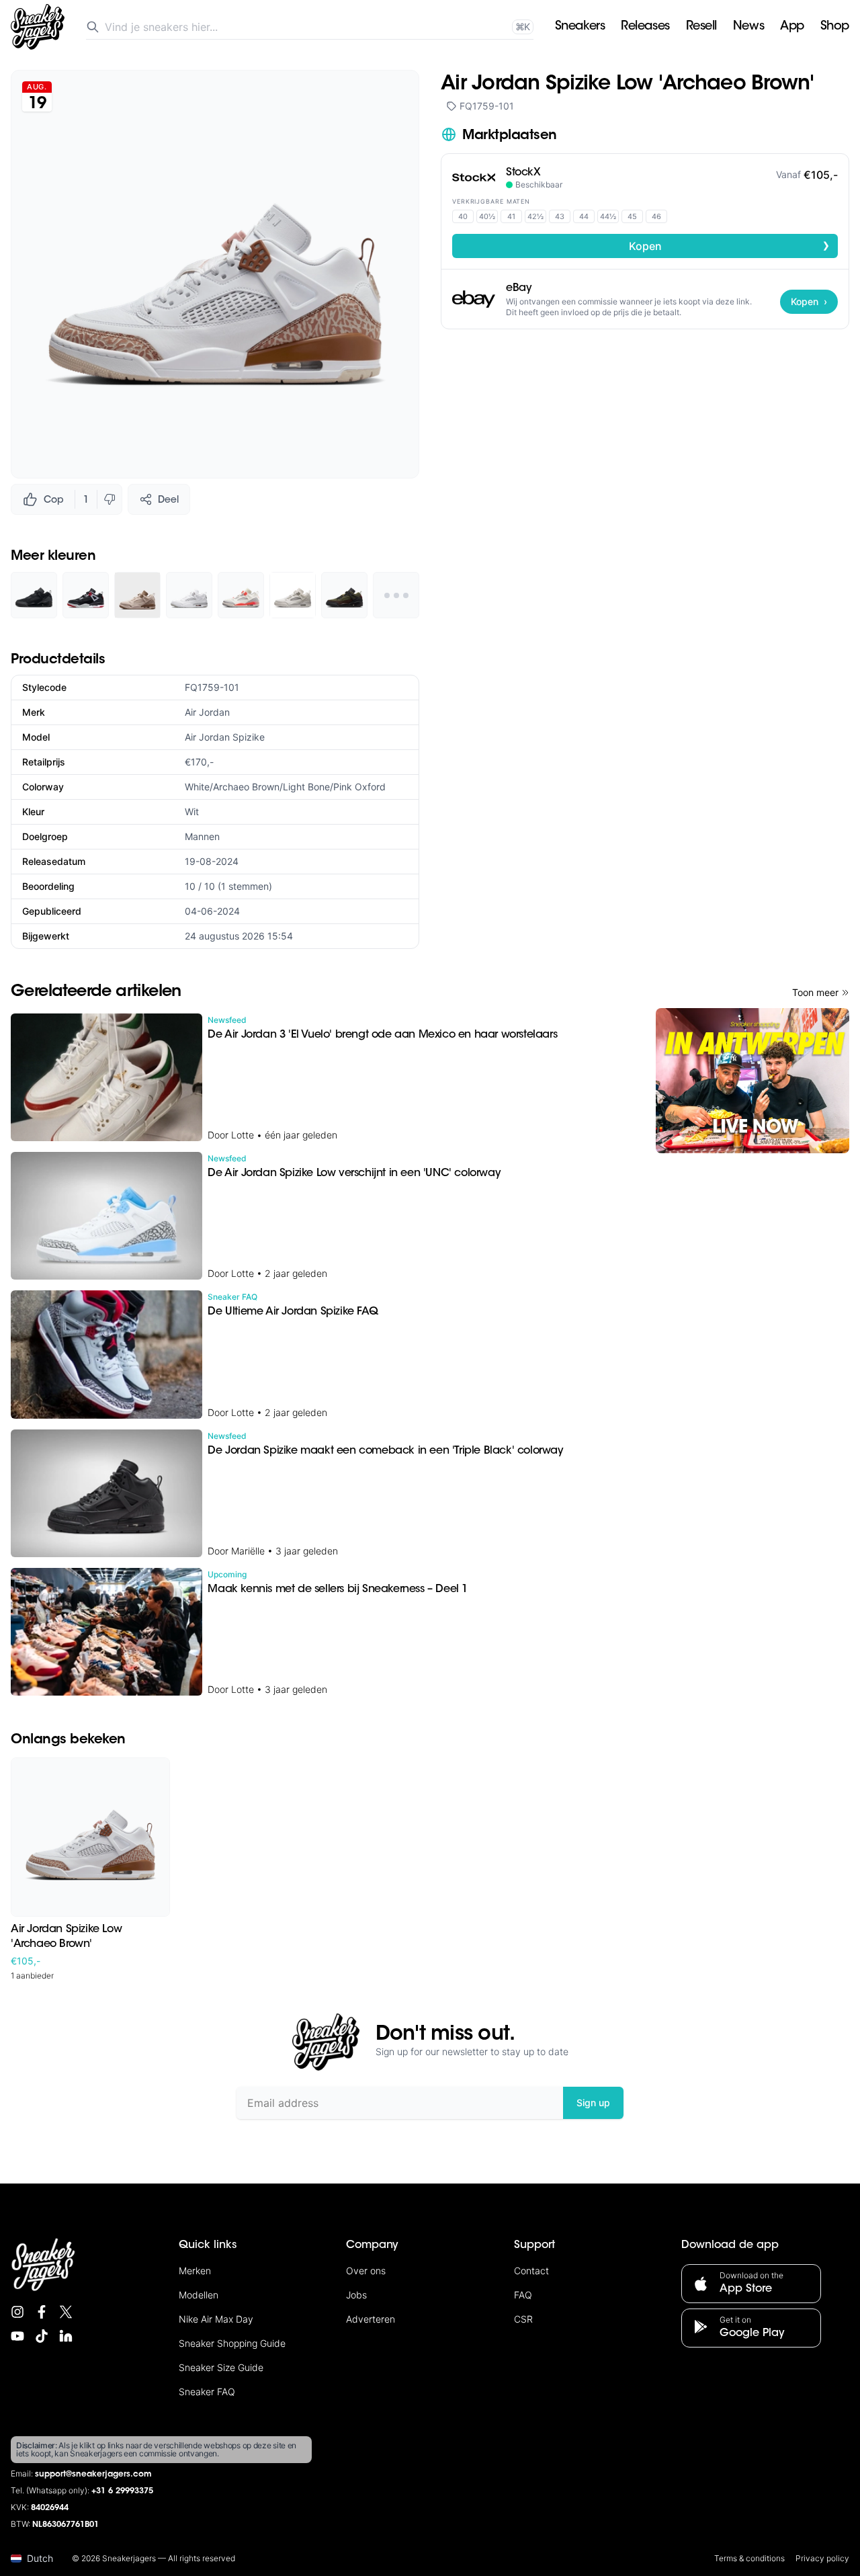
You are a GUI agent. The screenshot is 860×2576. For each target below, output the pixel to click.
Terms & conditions (749, 2558)
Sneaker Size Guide (221, 2367)
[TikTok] (42, 2336)
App (792, 27)
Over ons (366, 2271)
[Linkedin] (66, 2336)
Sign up (593, 2103)
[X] (66, 2312)
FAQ (523, 2295)
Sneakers (580, 27)
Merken (195, 2271)
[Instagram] (17, 2312)
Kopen (730, 245)
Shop (835, 27)
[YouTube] (17, 2336)
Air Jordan (207, 712)
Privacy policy (822, 2558)
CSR (523, 2319)
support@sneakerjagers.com (93, 2475)
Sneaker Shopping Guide (232, 2343)
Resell (701, 27)
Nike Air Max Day (216, 2319)
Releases (645, 27)
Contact (531, 2271)
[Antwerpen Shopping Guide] (752, 1081)
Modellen (199, 2295)
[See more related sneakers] (396, 595)
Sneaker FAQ (207, 2392)
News (748, 27)
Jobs (356, 2295)
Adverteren (371, 2319)
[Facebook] (42, 2312)
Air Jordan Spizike (225, 737)
